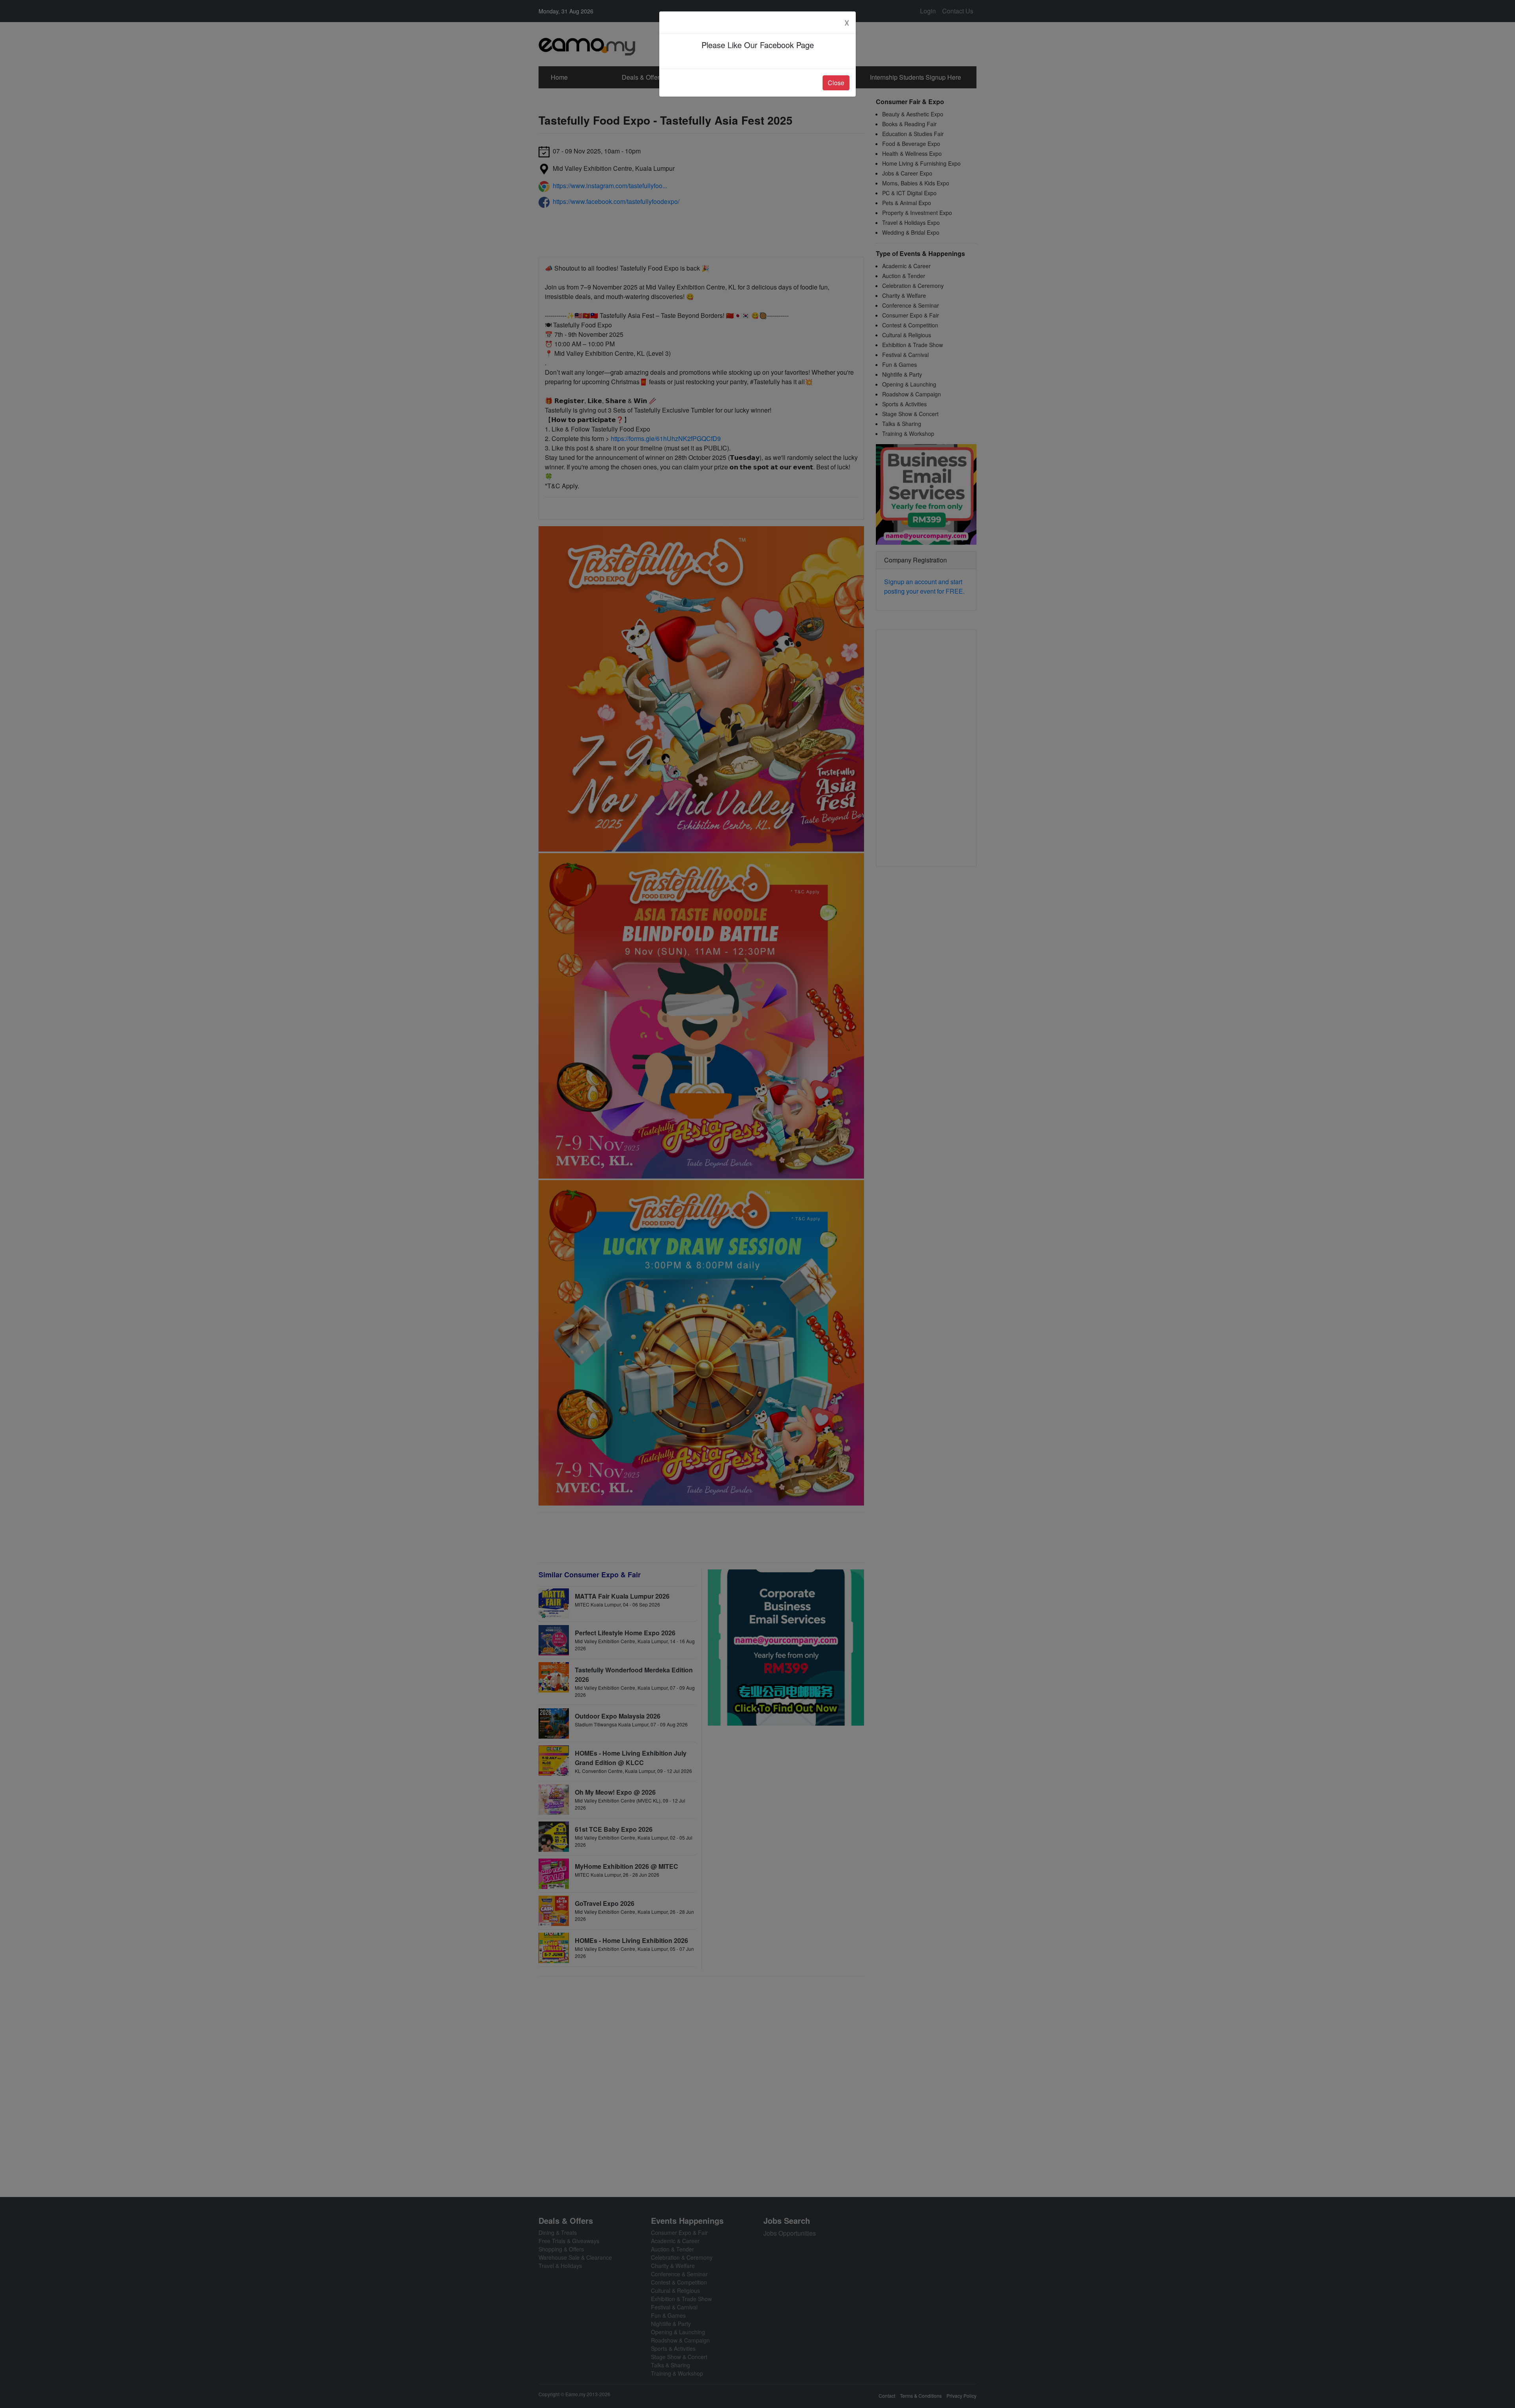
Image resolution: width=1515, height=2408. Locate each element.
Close (836, 83)
